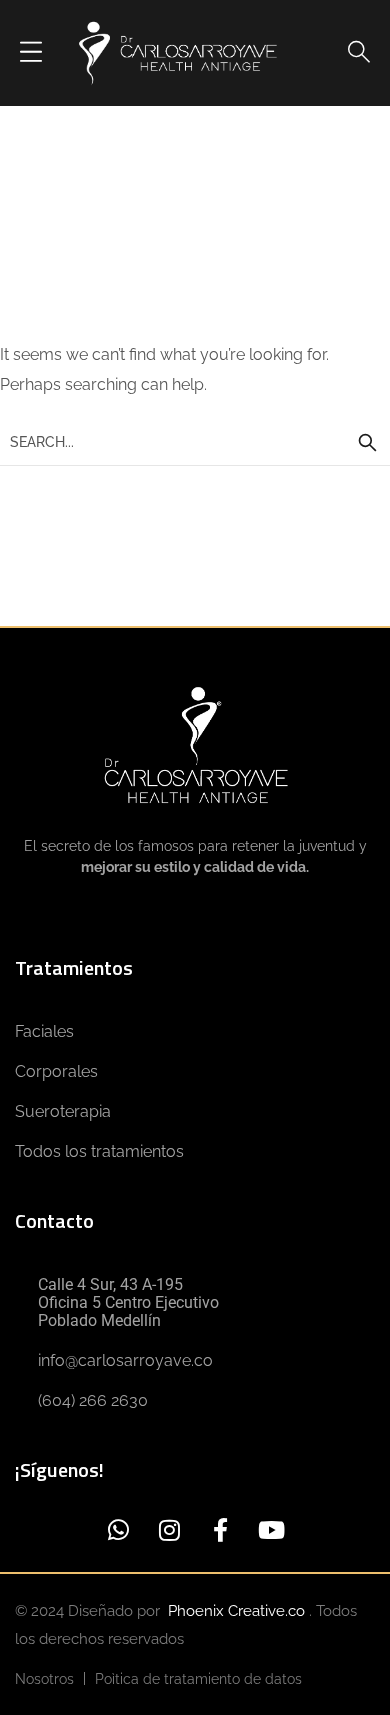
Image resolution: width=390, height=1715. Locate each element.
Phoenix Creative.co (238, 1611)
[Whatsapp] (118, 1529)
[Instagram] (169, 1529)
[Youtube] (271, 1529)
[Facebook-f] (220, 1529)
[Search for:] (195, 441)
